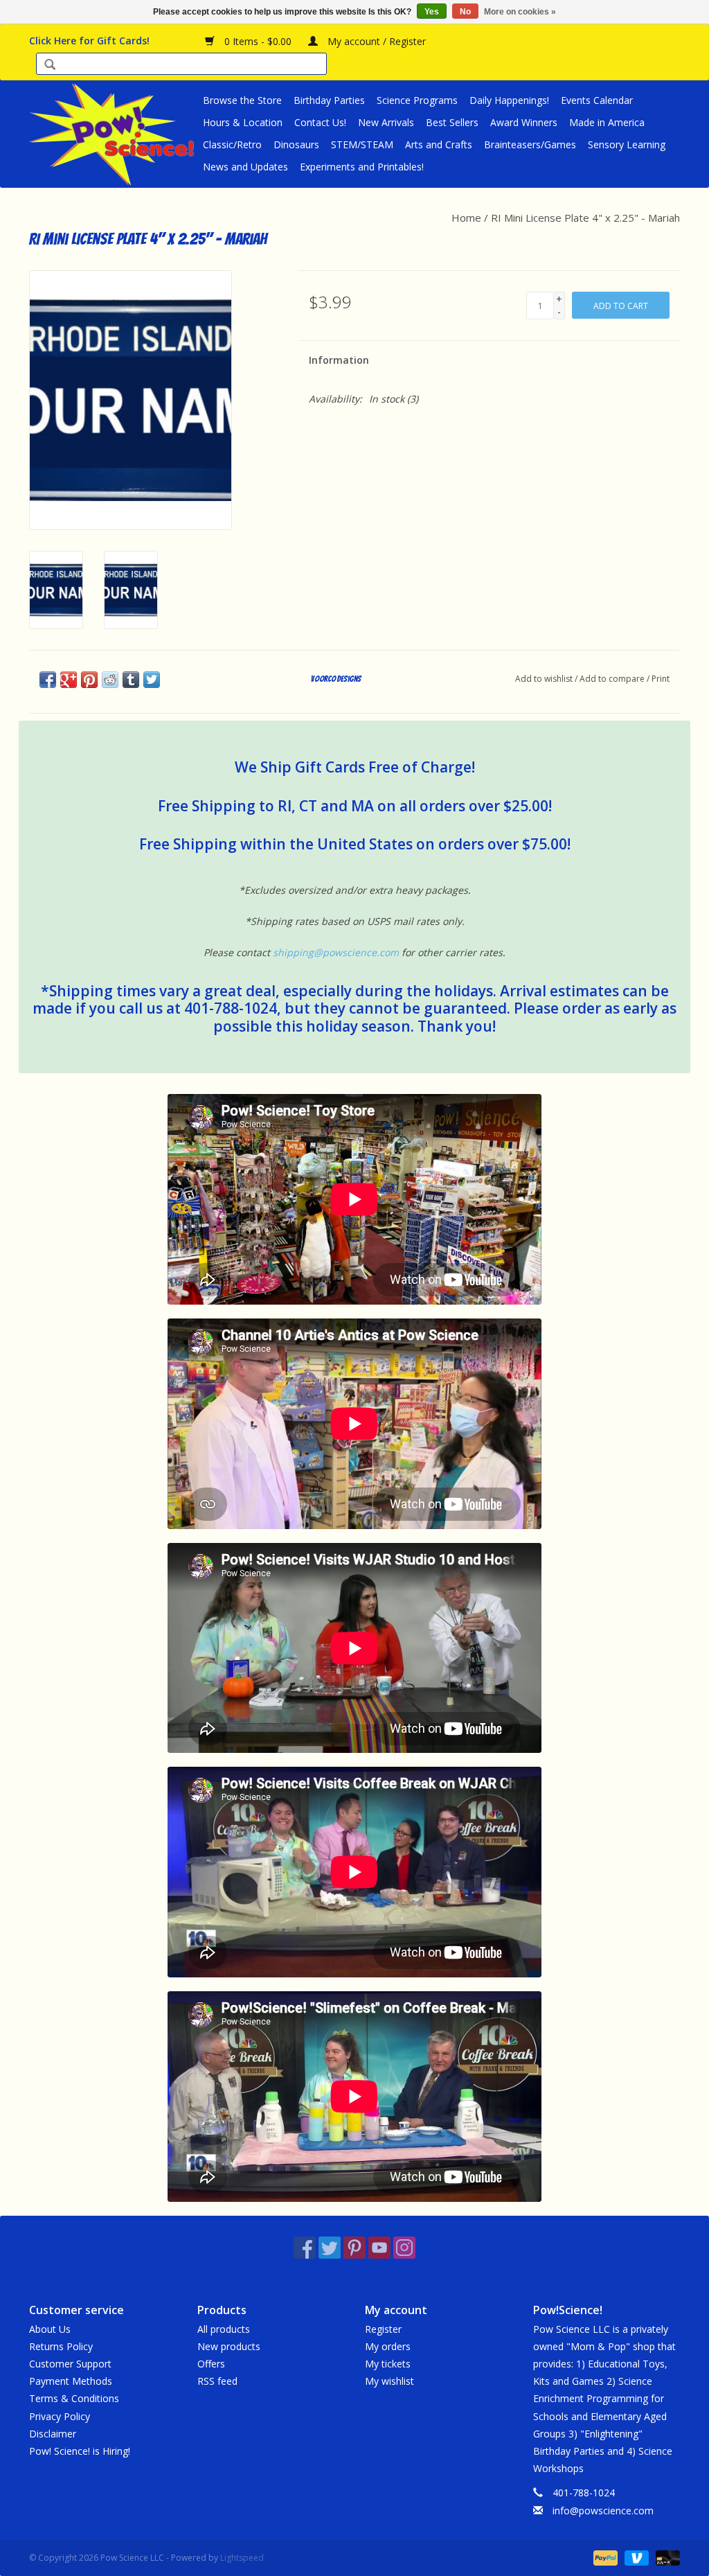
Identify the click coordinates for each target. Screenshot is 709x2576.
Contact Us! (320, 122)
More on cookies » (520, 12)
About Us (50, 2329)
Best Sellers (452, 122)
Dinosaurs (296, 144)
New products (229, 2346)
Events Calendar (597, 100)
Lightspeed (242, 2558)
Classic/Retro (232, 144)
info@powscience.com (603, 2511)
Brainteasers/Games (530, 144)
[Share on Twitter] (152, 680)
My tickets (388, 2364)
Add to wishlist (544, 679)
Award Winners (524, 122)
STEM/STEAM (362, 144)
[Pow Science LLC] (114, 134)
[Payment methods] (604, 2557)
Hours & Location (243, 122)
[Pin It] (89, 680)
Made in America (607, 122)
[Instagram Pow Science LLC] (404, 2248)
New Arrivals (386, 122)
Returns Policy (61, 2346)
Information (339, 360)
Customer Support (70, 2364)
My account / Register (375, 41)
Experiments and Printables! (362, 167)
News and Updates (245, 167)
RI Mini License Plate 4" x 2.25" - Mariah (585, 218)
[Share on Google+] (69, 680)
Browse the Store (242, 100)
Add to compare (613, 679)
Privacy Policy (60, 2416)
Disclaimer (53, 2434)
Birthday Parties (329, 100)
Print (661, 679)
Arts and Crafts (439, 144)
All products (224, 2329)
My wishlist (389, 2381)
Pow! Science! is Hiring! (80, 2451)
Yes (432, 12)
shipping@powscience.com (336, 952)
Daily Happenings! (509, 100)
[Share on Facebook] (48, 680)
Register (383, 2329)
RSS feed (217, 2381)
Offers (211, 2364)
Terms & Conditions (74, 2398)
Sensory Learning (627, 144)
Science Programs (417, 100)
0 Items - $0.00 (258, 41)
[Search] (50, 65)
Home (466, 218)
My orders (388, 2346)
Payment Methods (71, 2381)
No (465, 12)
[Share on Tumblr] (131, 680)
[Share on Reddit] (110, 680)
